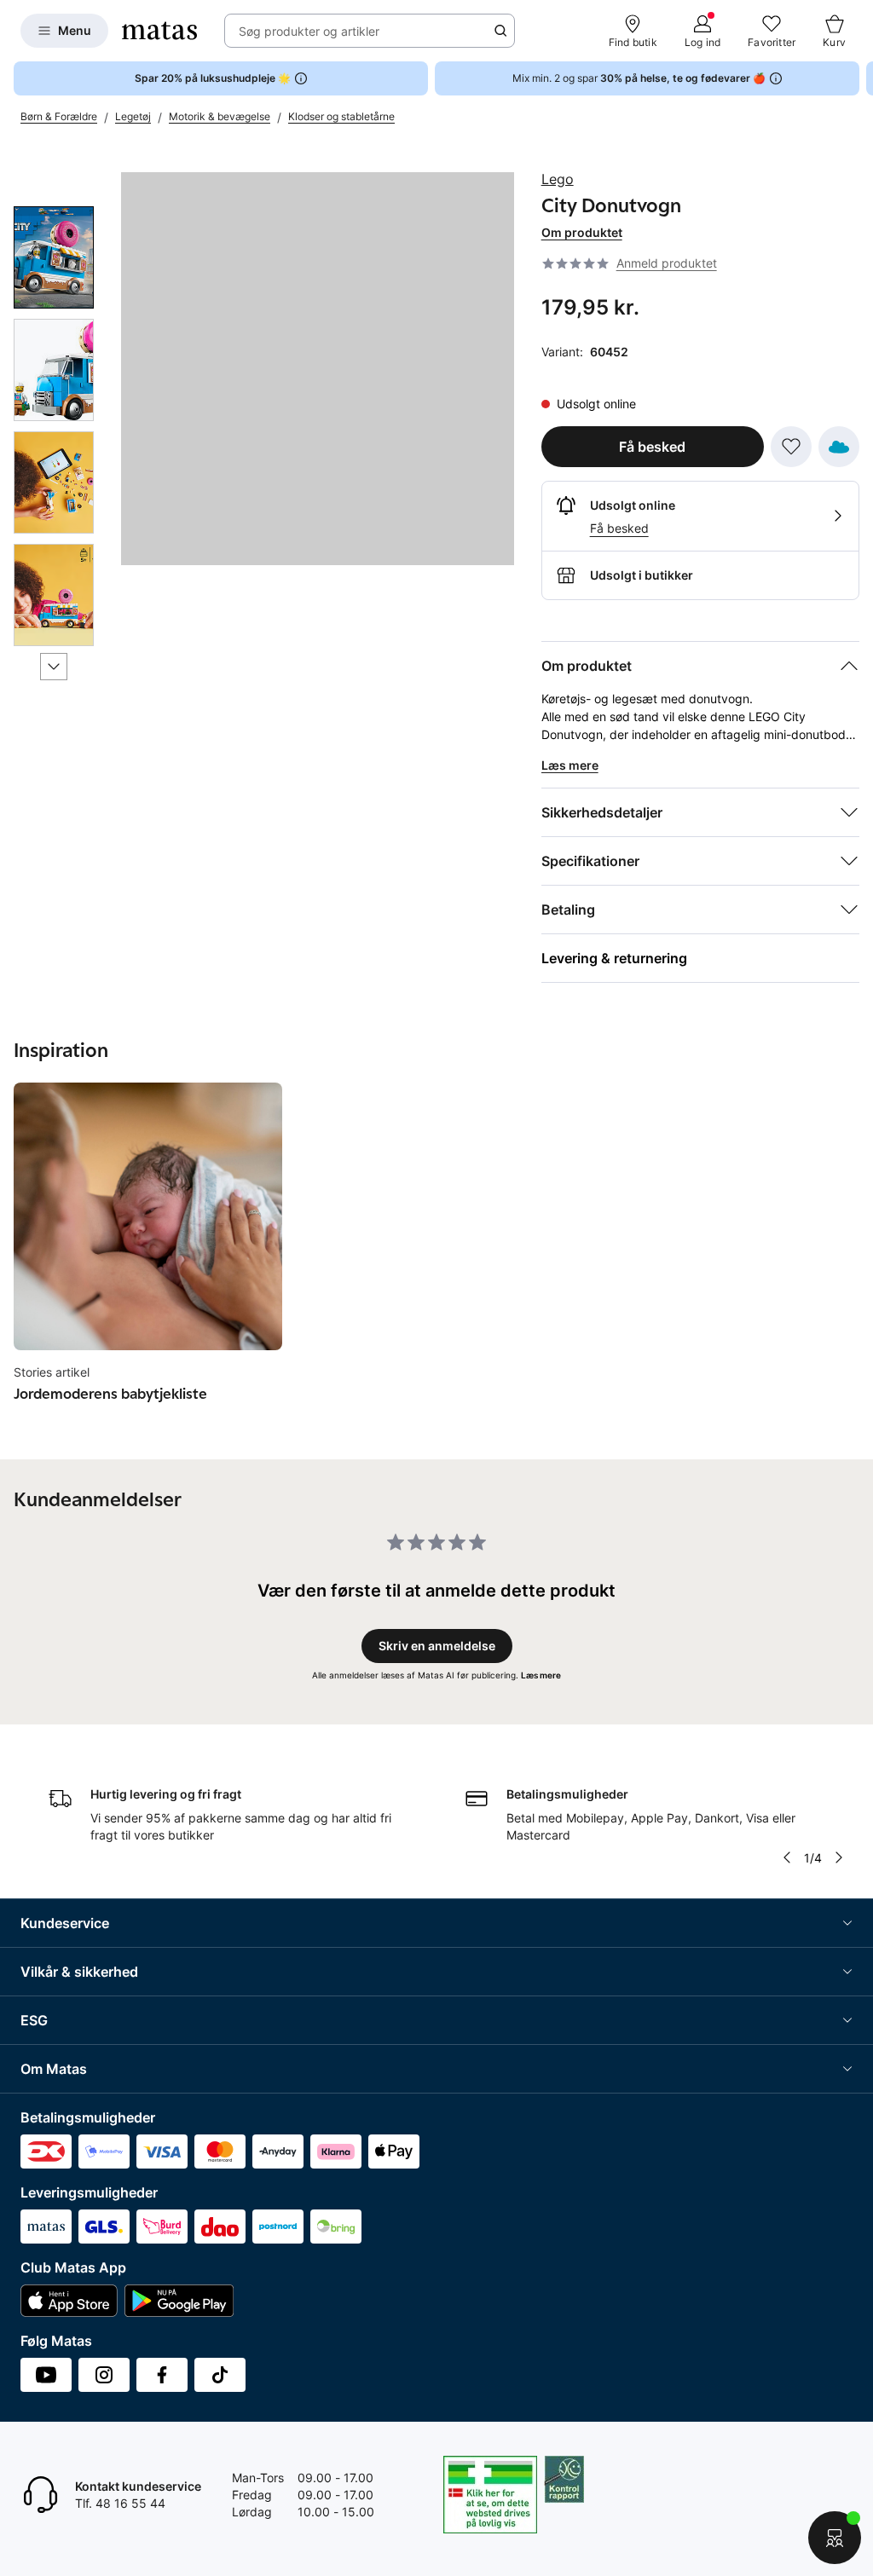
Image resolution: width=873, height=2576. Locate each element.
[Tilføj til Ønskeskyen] (839, 447)
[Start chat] (835, 2538)
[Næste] (54, 667)
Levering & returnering (614, 958)
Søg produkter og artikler (309, 31)
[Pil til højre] (859, 78)
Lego (558, 179)
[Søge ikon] (500, 31)
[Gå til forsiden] (159, 31)
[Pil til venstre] (787, 1857)
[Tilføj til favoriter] (791, 447)
